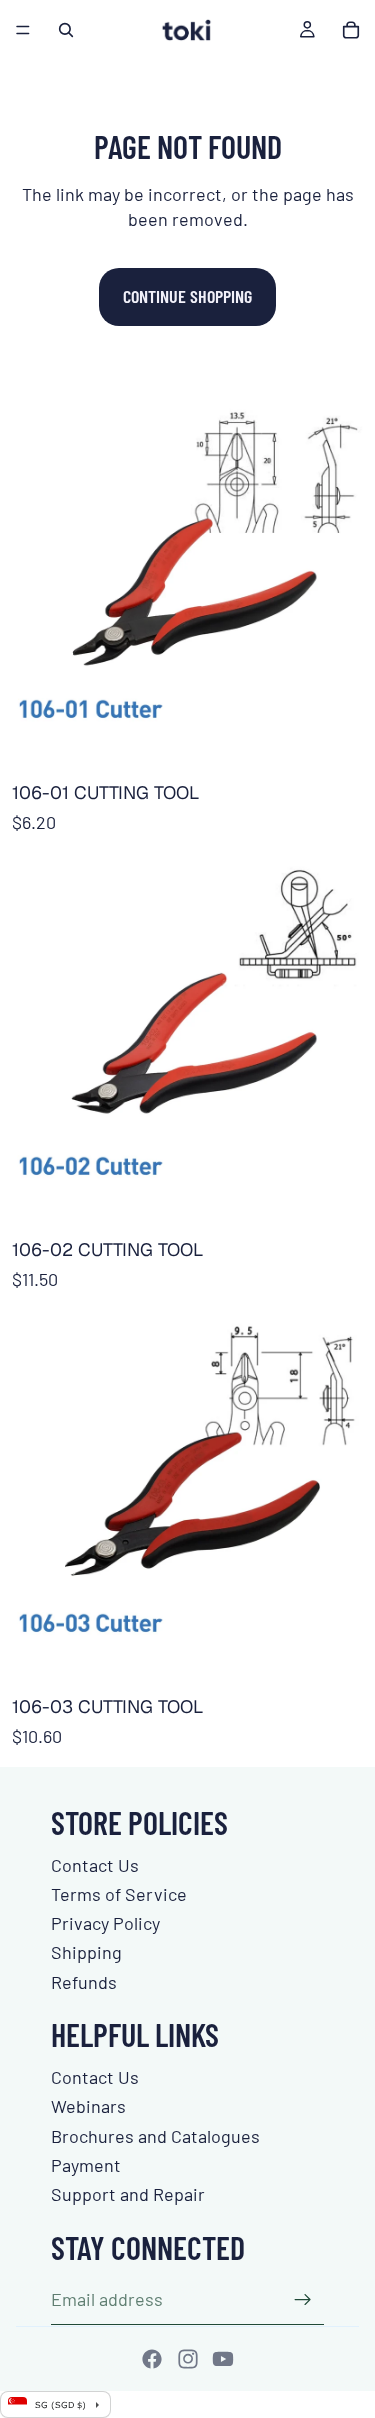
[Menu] (23, 30)
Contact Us (95, 1865)
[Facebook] (152, 2359)
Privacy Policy (105, 1923)
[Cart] (351, 30)
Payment (86, 2165)
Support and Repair (128, 2194)
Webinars (88, 2106)
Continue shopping (187, 296)
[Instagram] (188, 2359)
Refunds (84, 1982)
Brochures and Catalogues (155, 2136)
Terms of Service (119, 1894)
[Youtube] (223, 2359)
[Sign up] (303, 2300)
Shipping (86, 1952)
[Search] (66, 30)
